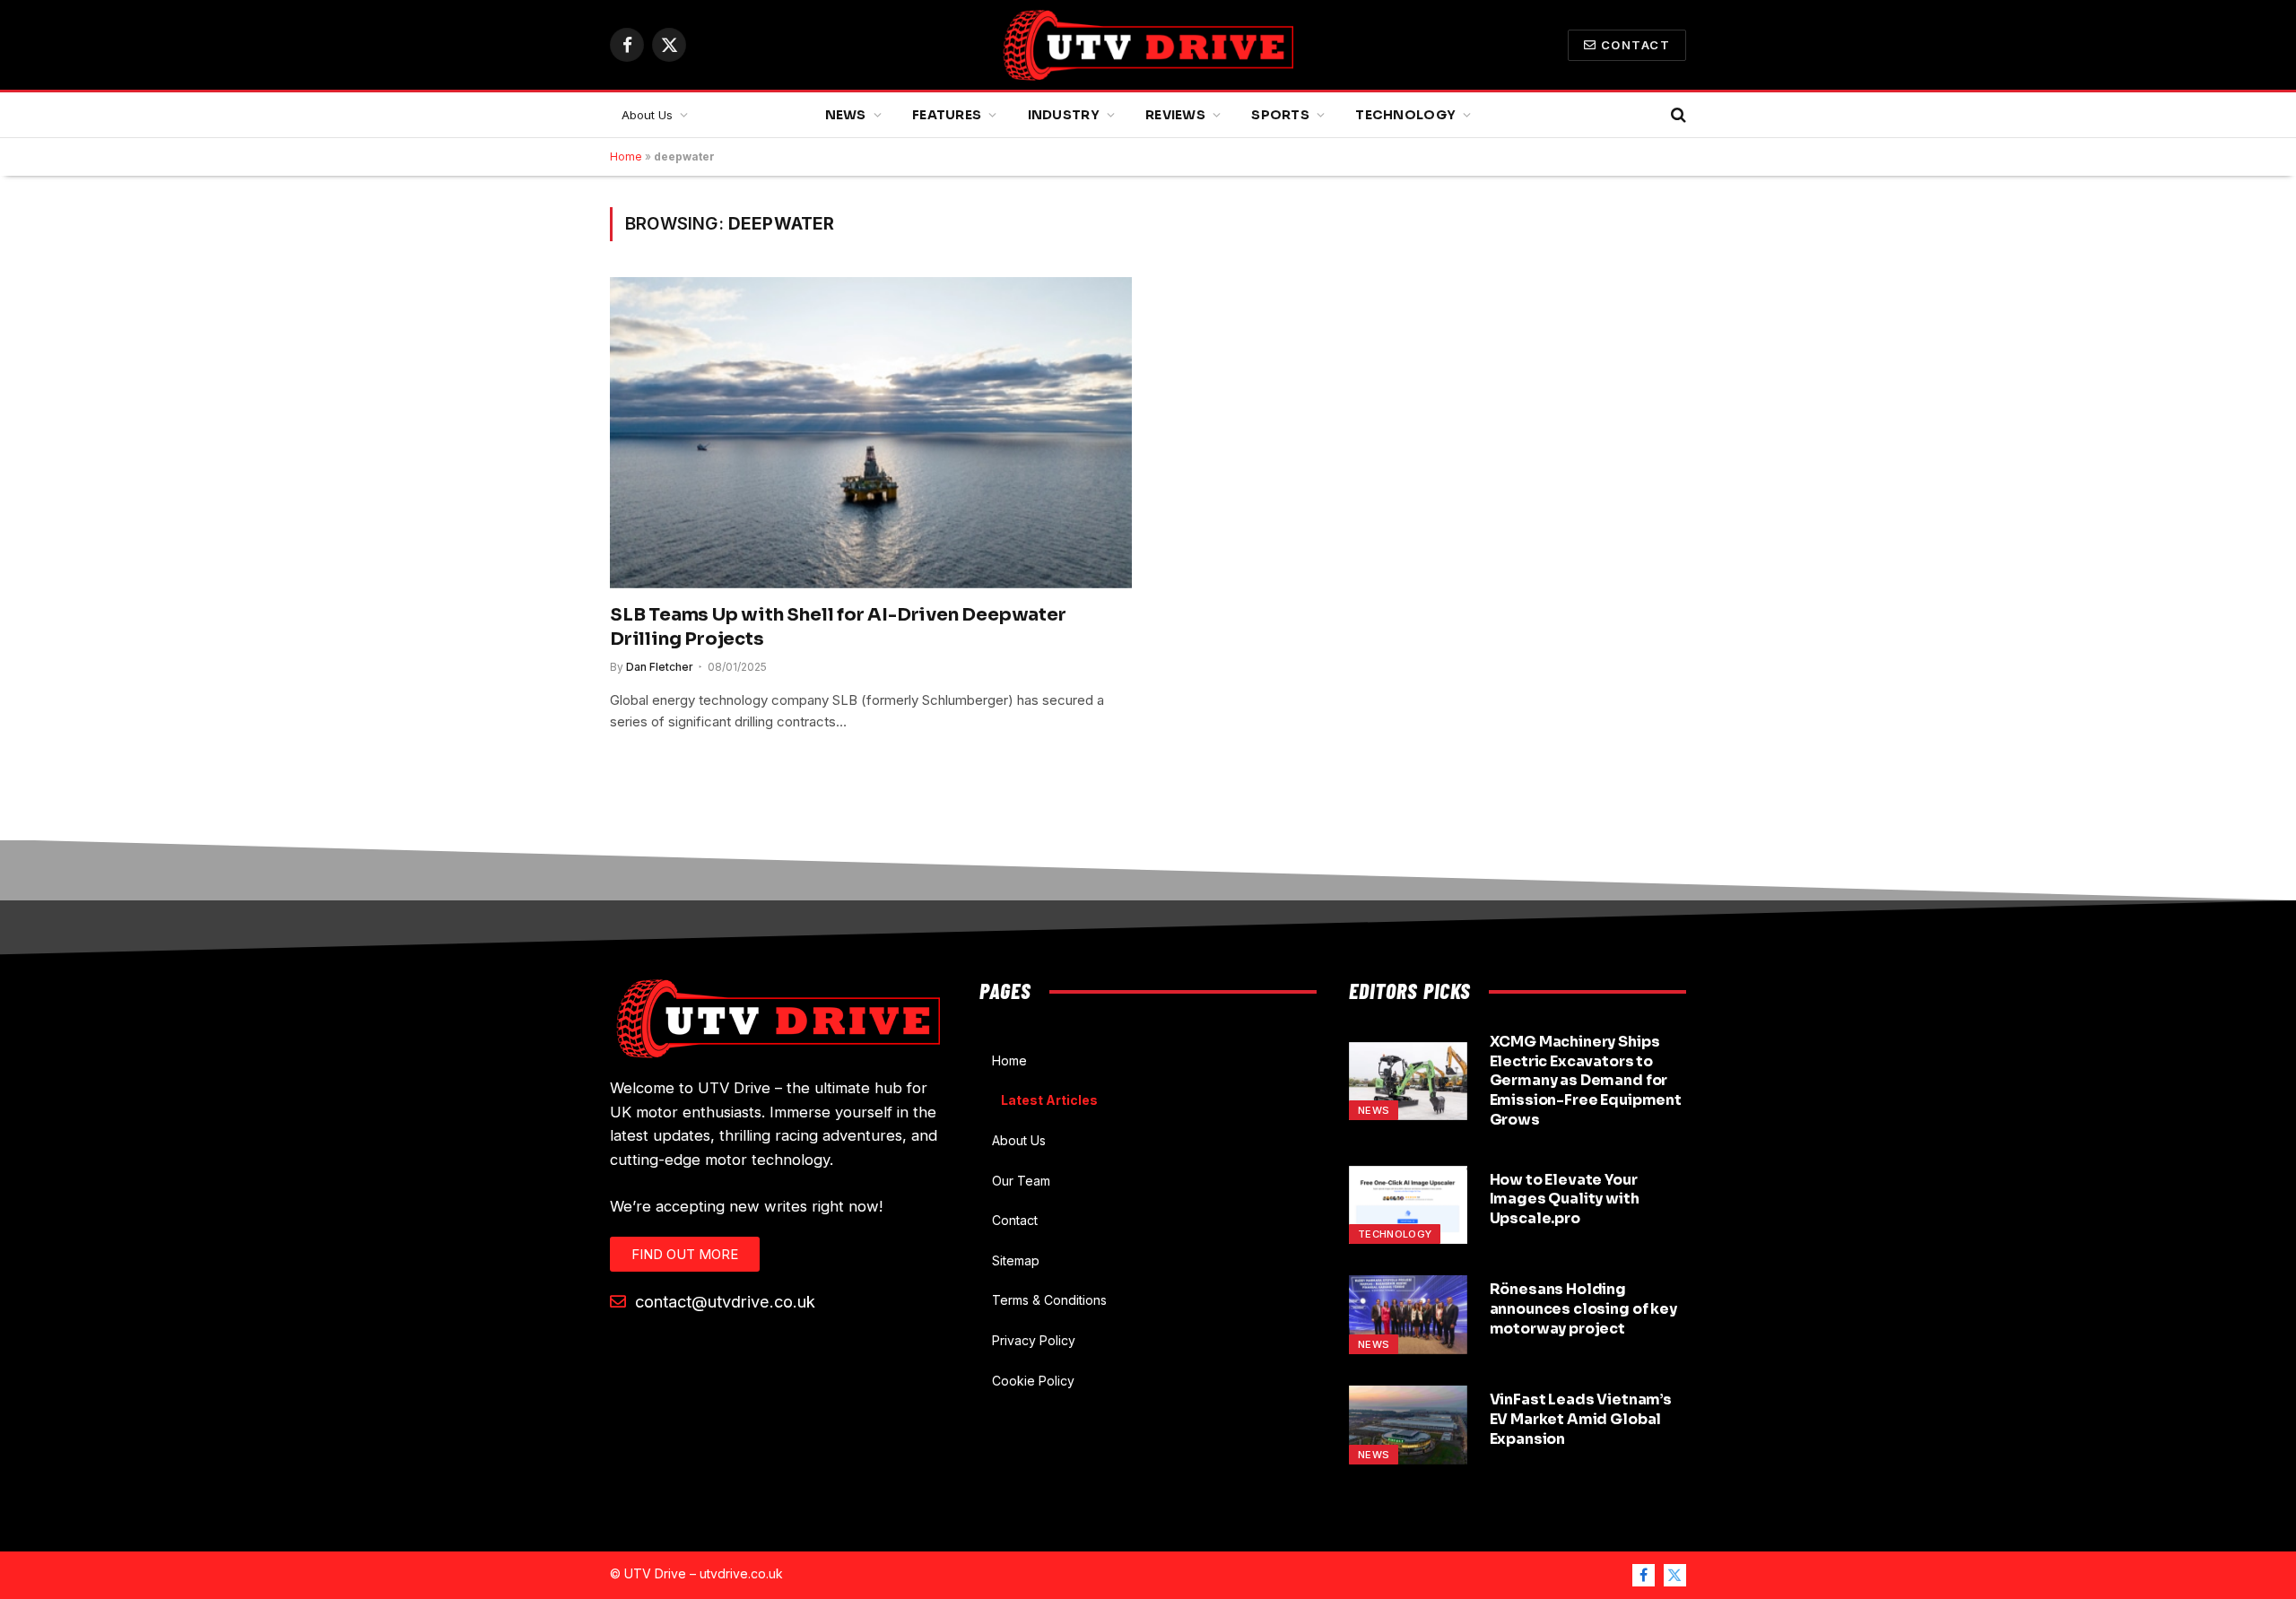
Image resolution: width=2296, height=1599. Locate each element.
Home (626, 156)
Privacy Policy (1034, 1340)
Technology (1405, 115)
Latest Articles (1049, 1100)
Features (947, 115)
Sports (1280, 115)
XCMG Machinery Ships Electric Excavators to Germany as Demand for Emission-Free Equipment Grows (1586, 1081)
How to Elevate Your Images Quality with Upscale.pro (1565, 1199)
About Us (647, 115)
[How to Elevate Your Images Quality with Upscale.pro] (1408, 1205)
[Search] (1677, 115)
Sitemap (1016, 1260)
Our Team (1021, 1181)
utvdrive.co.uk (741, 1573)
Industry (1064, 115)
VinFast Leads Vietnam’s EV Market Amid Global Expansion (1581, 1419)
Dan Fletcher (660, 667)
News (846, 115)
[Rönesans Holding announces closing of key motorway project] (1408, 1315)
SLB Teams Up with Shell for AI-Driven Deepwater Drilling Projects (838, 627)
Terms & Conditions (1049, 1300)
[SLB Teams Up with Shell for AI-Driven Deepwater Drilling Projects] (871, 432)
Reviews (1175, 115)
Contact (1635, 45)
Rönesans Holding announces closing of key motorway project (1583, 1309)
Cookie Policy (1033, 1381)
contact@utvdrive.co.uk (723, 1301)
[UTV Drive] (1148, 45)
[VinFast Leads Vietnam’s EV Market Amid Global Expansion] (1408, 1425)
